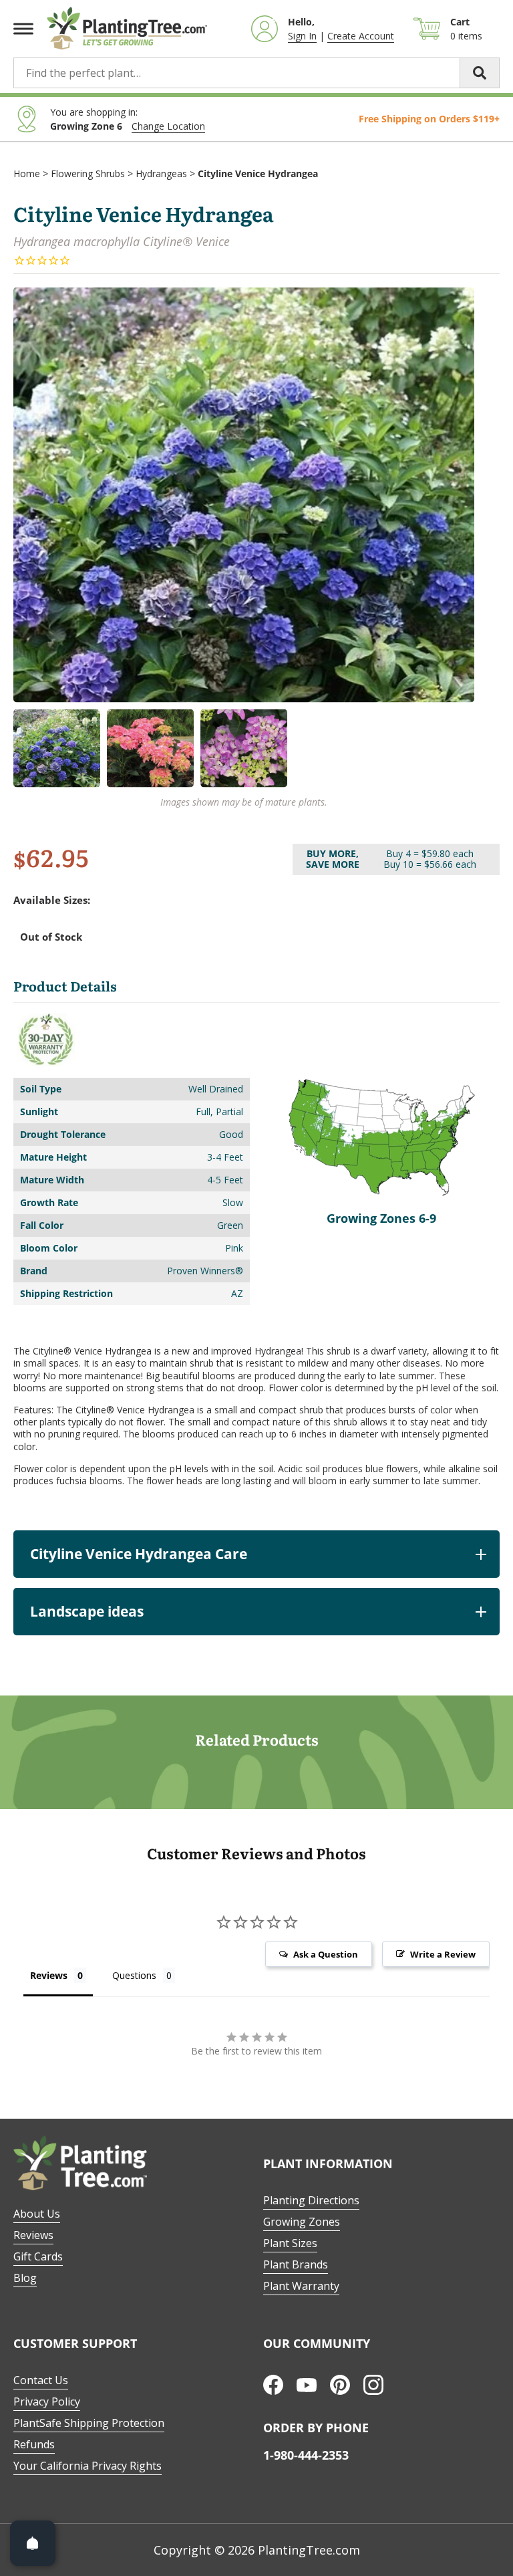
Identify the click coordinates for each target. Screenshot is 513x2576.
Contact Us (41, 2380)
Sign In (302, 36)
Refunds (34, 2444)
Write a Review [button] (443, 1954)
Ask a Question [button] (326, 1954)
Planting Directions (311, 2200)
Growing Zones (302, 2222)
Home (27, 173)
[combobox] (256, 73)
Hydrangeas (161, 173)
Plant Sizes (290, 2243)
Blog (25, 2278)
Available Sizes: (52, 900)
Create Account (361, 36)
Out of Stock (51, 937)
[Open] (33, 2543)
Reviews (33, 2235)
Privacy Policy (47, 2402)
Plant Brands (296, 2264)
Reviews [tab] (49, 1975)
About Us (37, 2214)
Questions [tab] (134, 1975)
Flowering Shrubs (88, 173)
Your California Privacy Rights (88, 2466)
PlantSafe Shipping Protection (89, 2423)
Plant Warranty (301, 2286)
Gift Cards (38, 2256)
